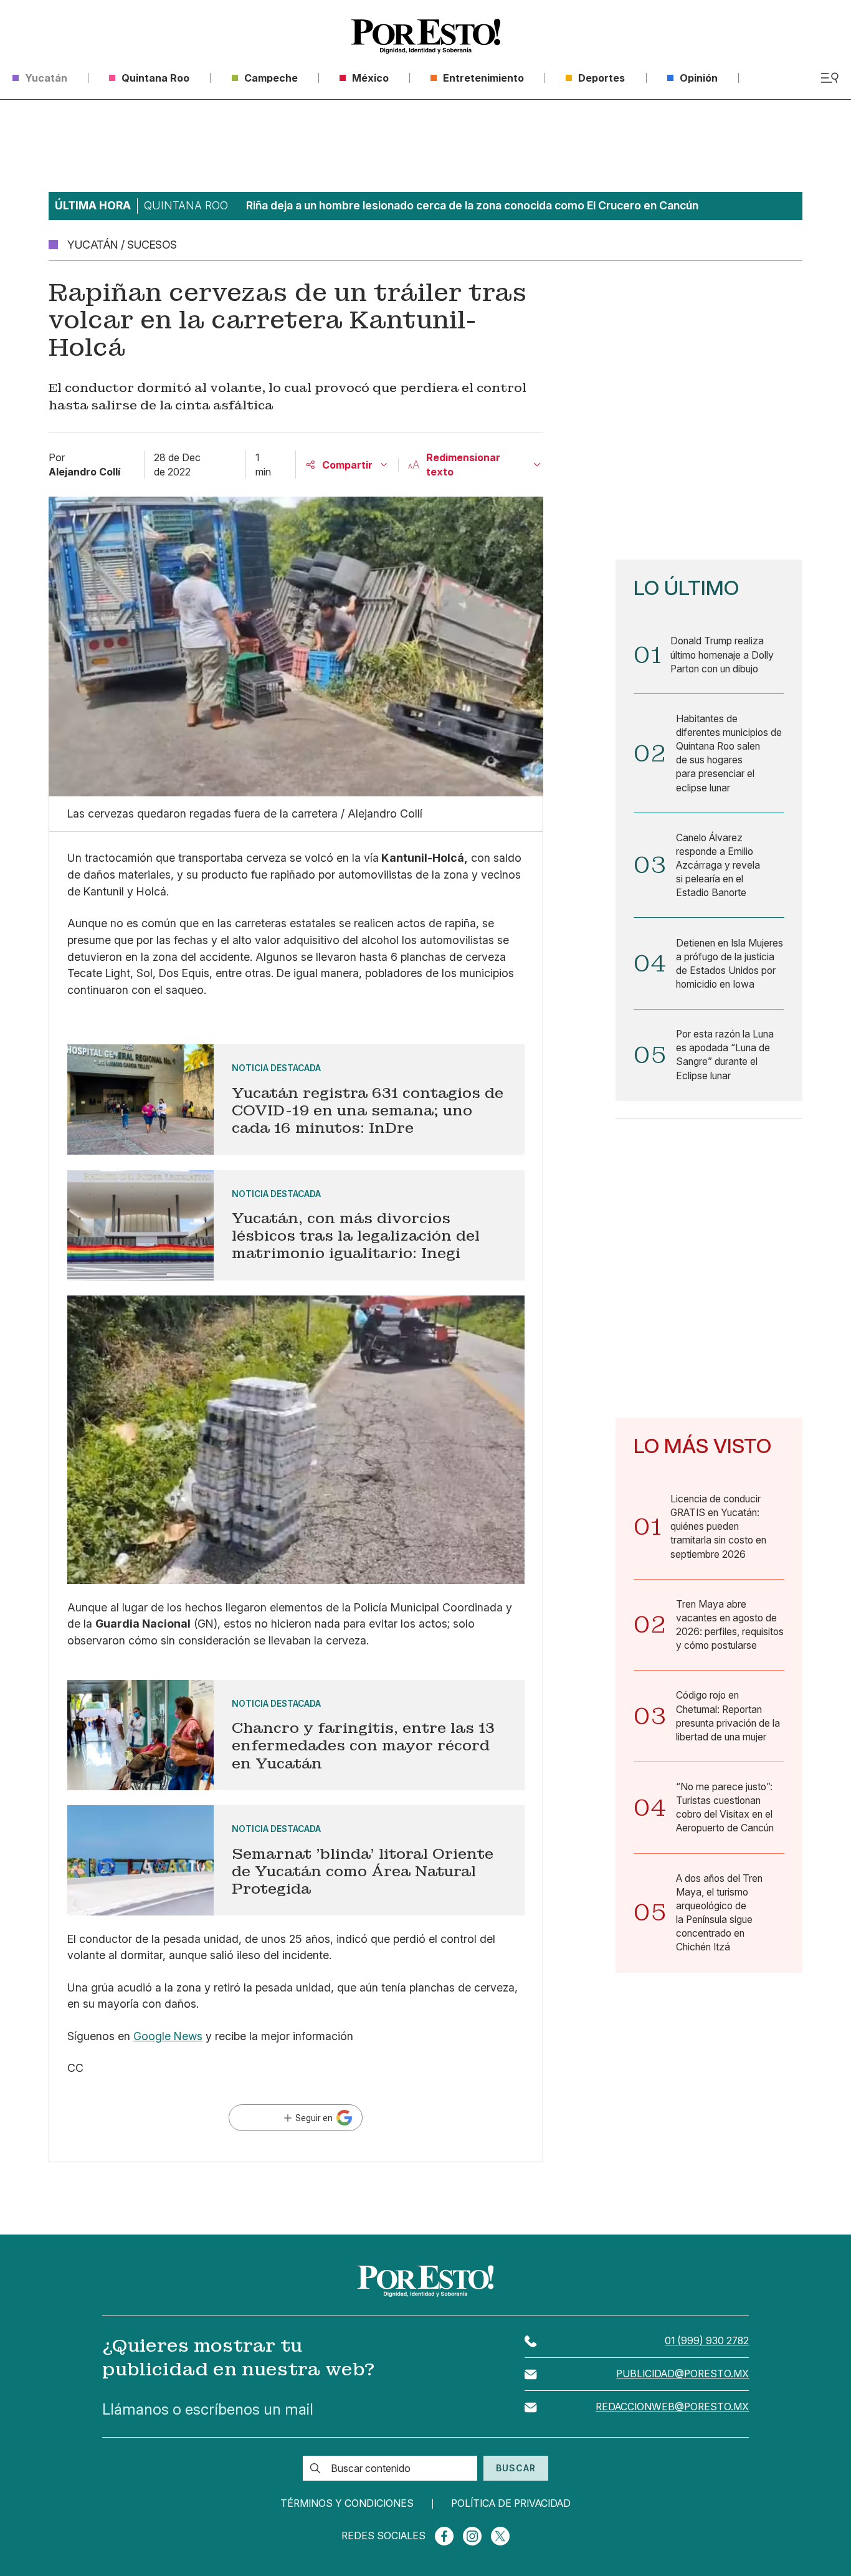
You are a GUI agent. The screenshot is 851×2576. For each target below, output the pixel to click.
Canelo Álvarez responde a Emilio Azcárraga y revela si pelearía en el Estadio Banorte (718, 866)
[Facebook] (444, 2536)
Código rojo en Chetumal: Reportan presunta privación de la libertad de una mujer (728, 1716)
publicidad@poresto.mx (682, 2374)
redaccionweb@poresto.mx (672, 2407)
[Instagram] (472, 2536)
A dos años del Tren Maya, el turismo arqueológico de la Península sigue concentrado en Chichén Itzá (719, 1913)
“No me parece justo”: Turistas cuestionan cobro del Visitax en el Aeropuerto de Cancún (725, 1807)
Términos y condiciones (347, 2504)
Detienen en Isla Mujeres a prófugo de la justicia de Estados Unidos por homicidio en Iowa (730, 964)
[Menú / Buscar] (830, 78)
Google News (168, 2036)
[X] (500, 2536)
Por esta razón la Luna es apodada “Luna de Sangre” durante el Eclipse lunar (725, 1055)
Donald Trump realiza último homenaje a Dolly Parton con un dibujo (722, 655)
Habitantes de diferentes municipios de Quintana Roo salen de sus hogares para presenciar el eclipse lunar (729, 753)
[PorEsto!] (426, 36)
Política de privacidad (511, 2504)
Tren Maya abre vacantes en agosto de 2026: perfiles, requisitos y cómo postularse (730, 1625)
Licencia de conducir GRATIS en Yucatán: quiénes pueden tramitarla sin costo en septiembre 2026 (718, 1527)
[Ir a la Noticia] (296, 1100)
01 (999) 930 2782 (707, 2341)
